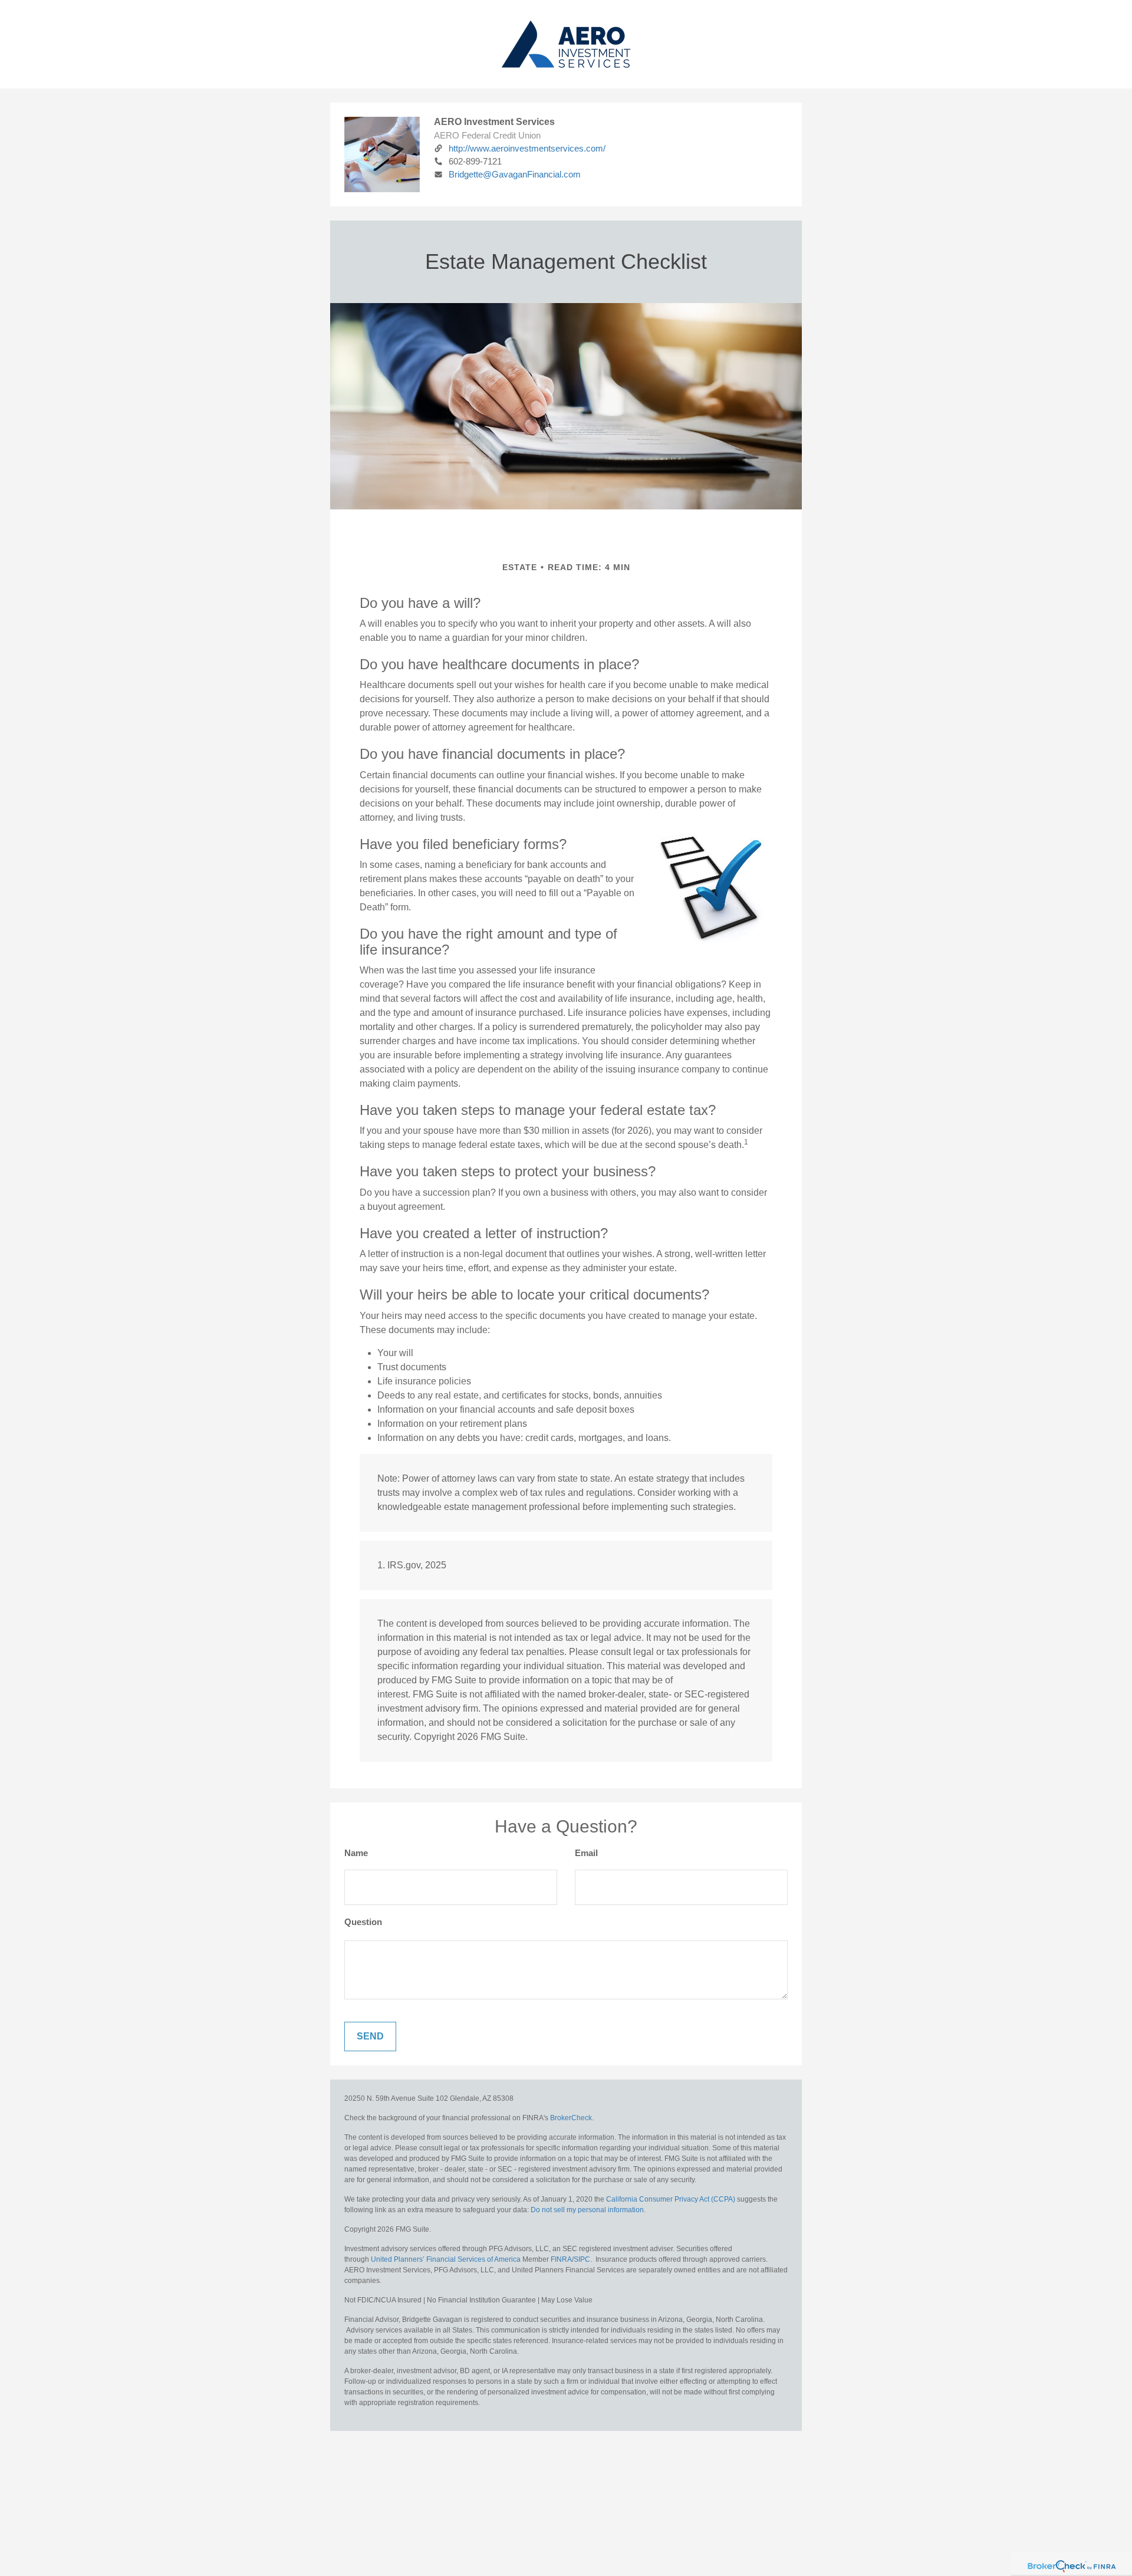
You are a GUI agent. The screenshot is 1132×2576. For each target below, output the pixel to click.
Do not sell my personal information (587, 2210)
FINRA (561, 2259)
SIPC (582, 2259)
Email (586, 1853)
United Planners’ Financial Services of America (446, 2259)
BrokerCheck (571, 2118)
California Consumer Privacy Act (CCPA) (671, 2199)
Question (363, 1922)
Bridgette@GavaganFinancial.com (515, 174)
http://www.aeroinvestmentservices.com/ (527, 148)
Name (356, 1853)
